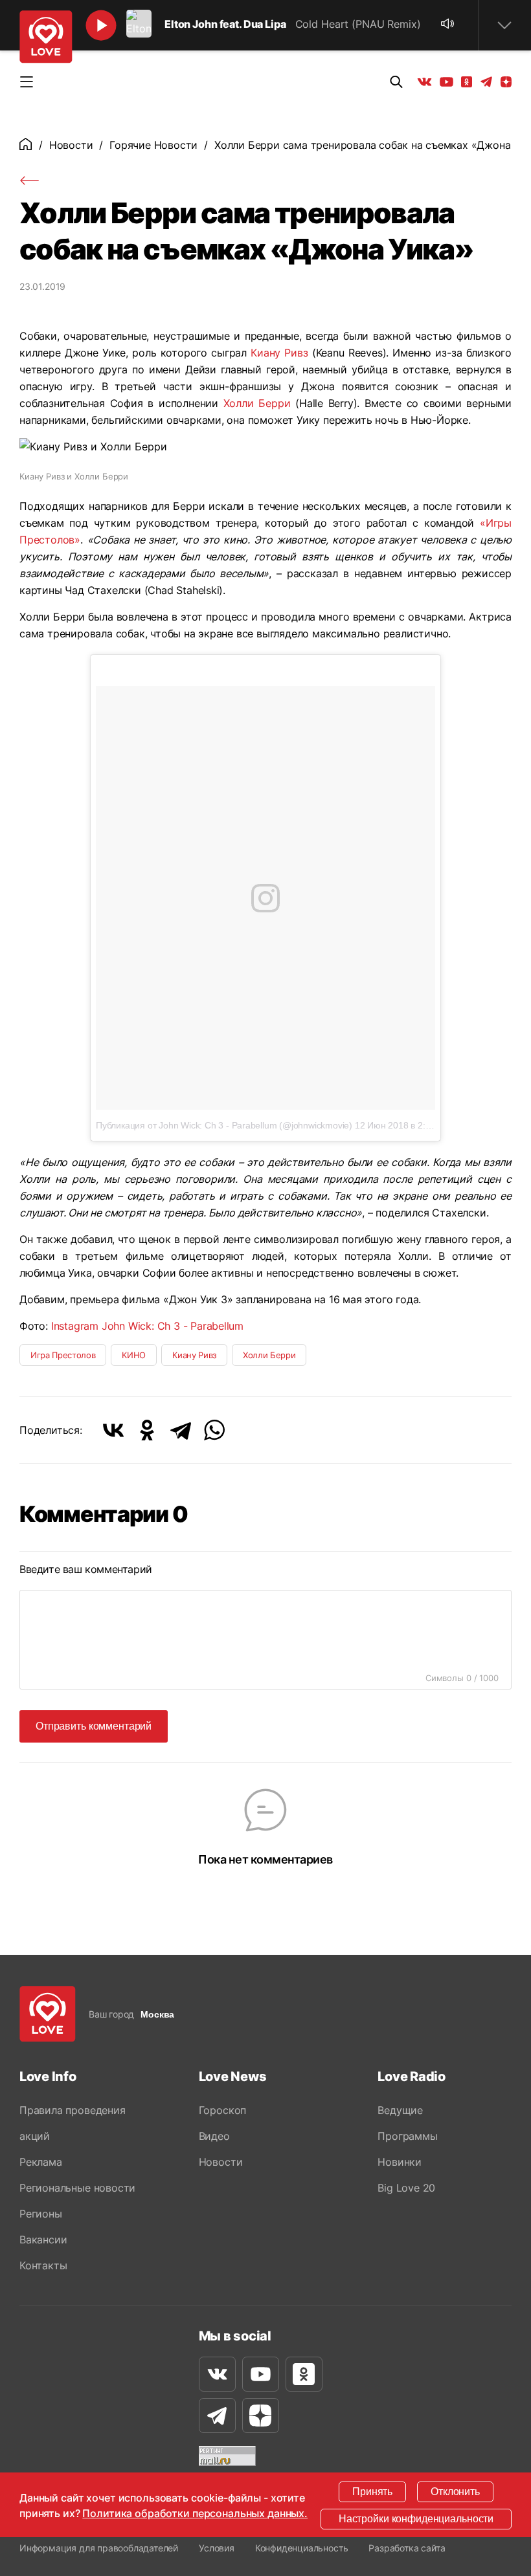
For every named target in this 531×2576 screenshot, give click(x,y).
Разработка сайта (407, 2548)
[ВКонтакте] (113, 1430)
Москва (157, 2014)
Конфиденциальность (302, 2548)
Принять (372, 2492)
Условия (217, 2548)
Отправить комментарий (94, 1726)
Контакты (43, 2265)
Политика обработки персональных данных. (195, 2513)
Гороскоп (222, 2110)
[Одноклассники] (147, 1430)
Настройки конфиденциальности (416, 2519)
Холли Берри (257, 403)
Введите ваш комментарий (86, 1569)
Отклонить (455, 2492)
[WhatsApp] (214, 1430)
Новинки (400, 2162)
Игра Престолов (63, 1355)
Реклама (41, 2162)
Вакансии (43, 2240)
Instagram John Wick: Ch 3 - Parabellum (147, 1326)
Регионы (41, 2214)
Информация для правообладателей (99, 2548)
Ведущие (400, 2110)
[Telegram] (181, 1430)
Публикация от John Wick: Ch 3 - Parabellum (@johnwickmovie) (224, 1125)
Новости (71, 145)
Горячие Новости (153, 145)
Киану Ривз (279, 353)
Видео (214, 2136)
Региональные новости (77, 2188)
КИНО (134, 1355)
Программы (407, 2136)
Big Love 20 (406, 2188)
